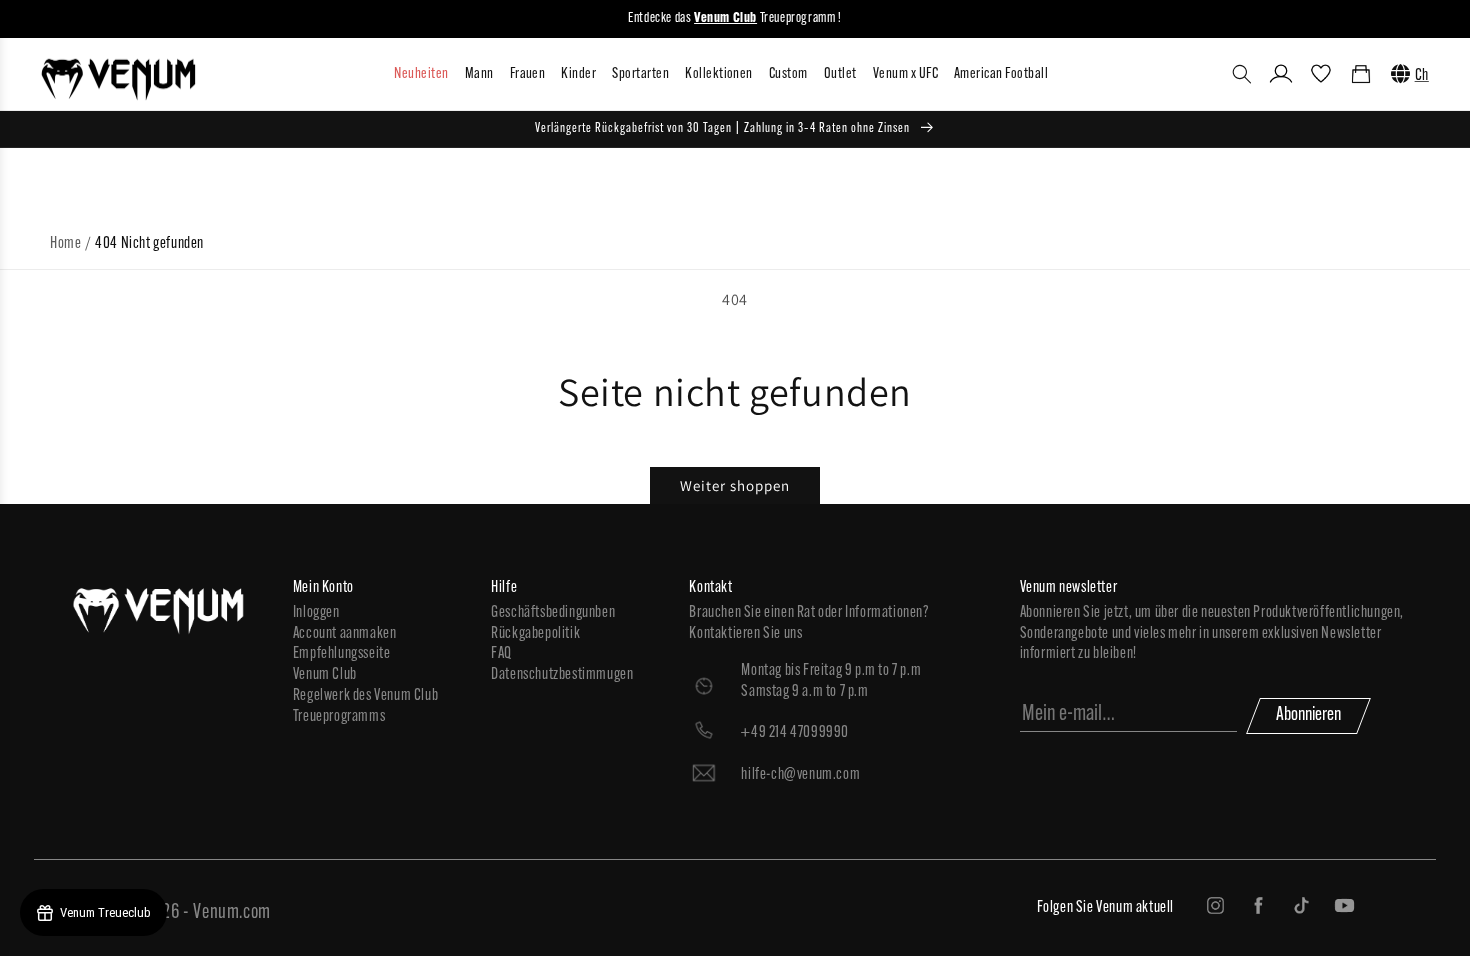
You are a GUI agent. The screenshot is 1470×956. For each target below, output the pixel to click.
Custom (788, 74)
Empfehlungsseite (342, 654)
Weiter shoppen (735, 485)
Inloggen (316, 613)
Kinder (578, 74)
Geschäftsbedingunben (553, 613)
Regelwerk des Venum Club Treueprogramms (365, 706)
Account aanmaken (345, 634)
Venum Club (325, 675)
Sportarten (640, 74)
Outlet (840, 74)
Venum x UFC (905, 74)
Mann (479, 74)
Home (65, 244)
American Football (1001, 74)
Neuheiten (421, 74)
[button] (1242, 74)
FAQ (501, 654)
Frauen (528, 74)
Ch (1422, 76)
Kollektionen (719, 74)
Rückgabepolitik (535, 634)
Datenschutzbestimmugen (562, 675)
